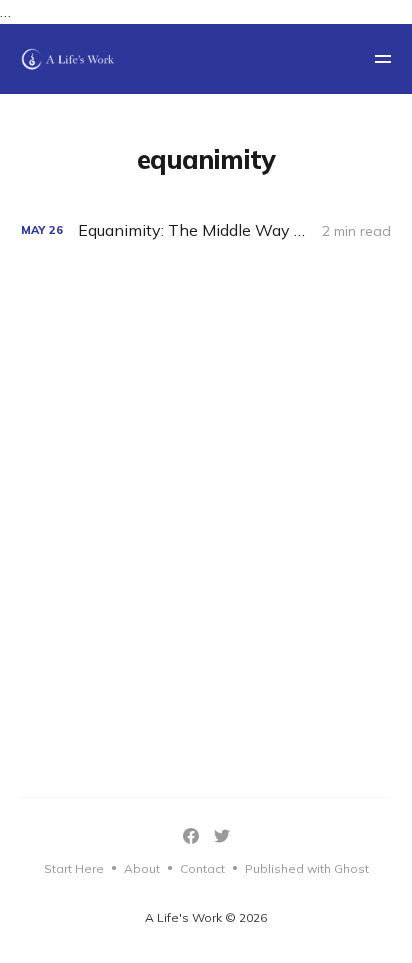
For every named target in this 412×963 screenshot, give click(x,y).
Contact (202, 868)
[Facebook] (191, 836)
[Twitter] (222, 836)
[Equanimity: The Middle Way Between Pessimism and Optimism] (206, 230)
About (142, 868)
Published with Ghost (307, 868)
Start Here (74, 868)
